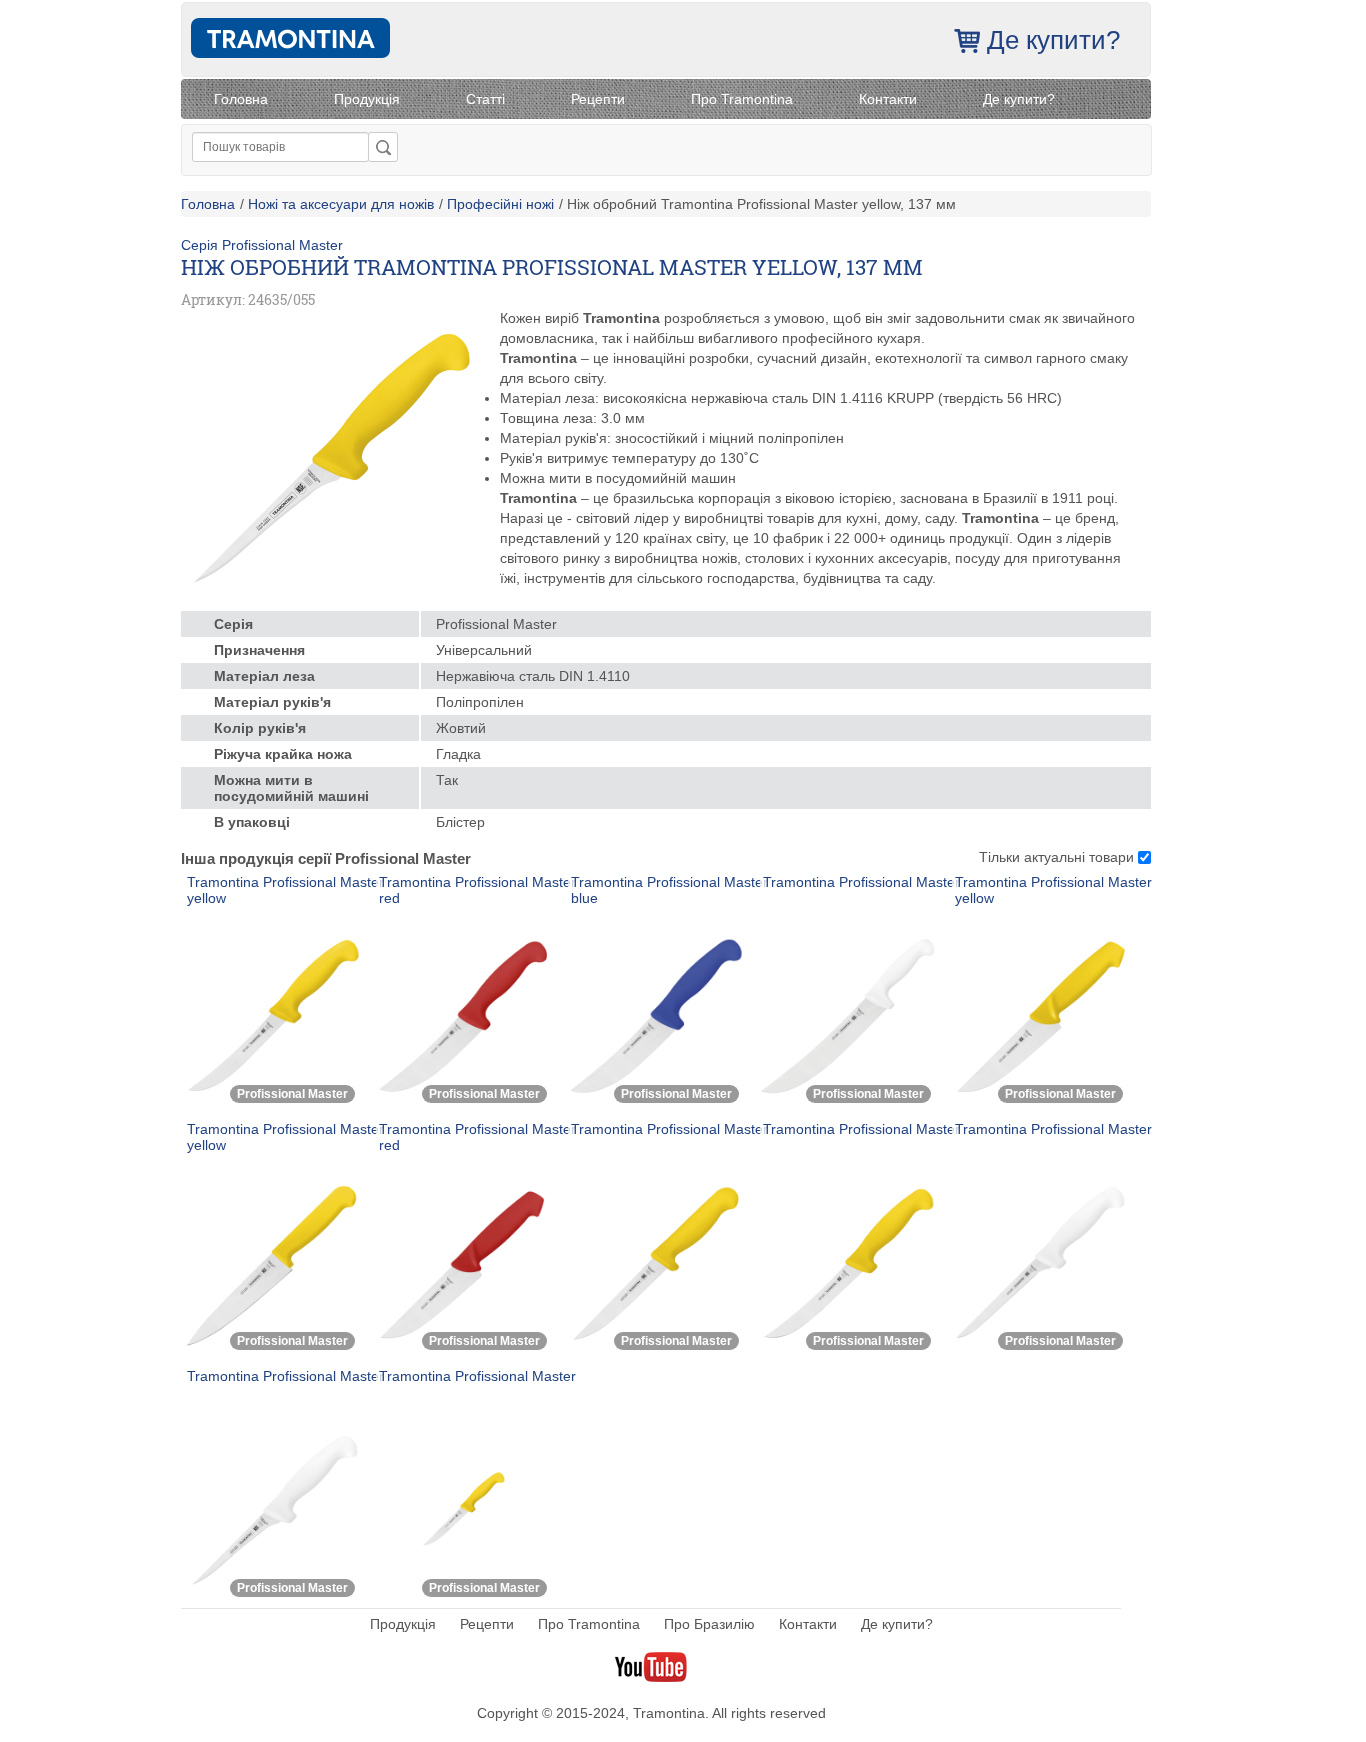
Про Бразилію (709, 1624)
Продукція (403, 1624)
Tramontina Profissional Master (861, 882)
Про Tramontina (742, 99)
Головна (241, 99)
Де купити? (1053, 40)
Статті (485, 99)
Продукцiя (367, 99)
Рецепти (598, 99)
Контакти (888, 99)
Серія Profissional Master (262, 245)
